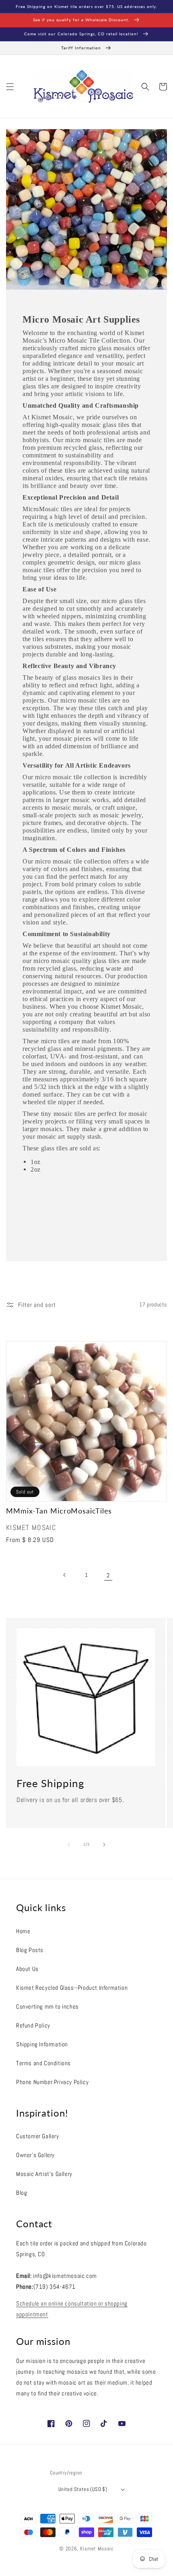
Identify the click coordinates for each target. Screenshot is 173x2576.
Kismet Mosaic (97, 2549)
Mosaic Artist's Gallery (44, 2174)
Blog (22, 2193)
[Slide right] (104, 1845)
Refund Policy (33, 2025)
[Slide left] (69, 1845)
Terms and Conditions (43, 2063)
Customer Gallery (38, 2136)
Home (23, 1931)
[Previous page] (65, 1575)
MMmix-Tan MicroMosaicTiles (59, 1511)
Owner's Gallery (35, 2155)
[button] (10, 87)
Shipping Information (42, 2044)
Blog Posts (30, 1950)
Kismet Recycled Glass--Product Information (72, 1988)
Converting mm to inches (47, 2006)
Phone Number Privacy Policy (52, 2082)
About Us (27, 1969)
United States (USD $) (83, 2489)
